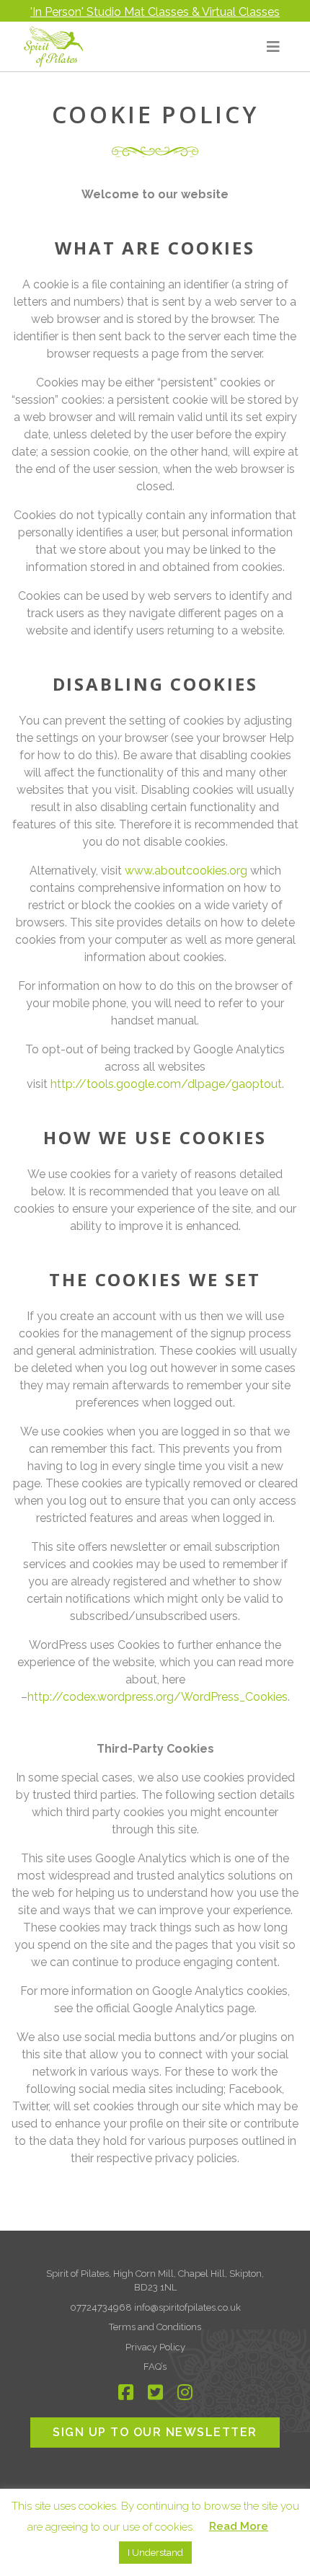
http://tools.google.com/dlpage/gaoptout (166, 1084)
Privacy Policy (155, 2347)
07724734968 (102, 2307)
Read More (239, 2526)
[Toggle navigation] (273, 47)
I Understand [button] (155, 2553)
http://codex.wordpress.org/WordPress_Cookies (158, 1697)
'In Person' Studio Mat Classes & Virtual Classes (155, 12)
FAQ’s (155, 2367)
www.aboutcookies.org (186, 871)
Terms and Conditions (155, 2327)
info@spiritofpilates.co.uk (187, 2307)
